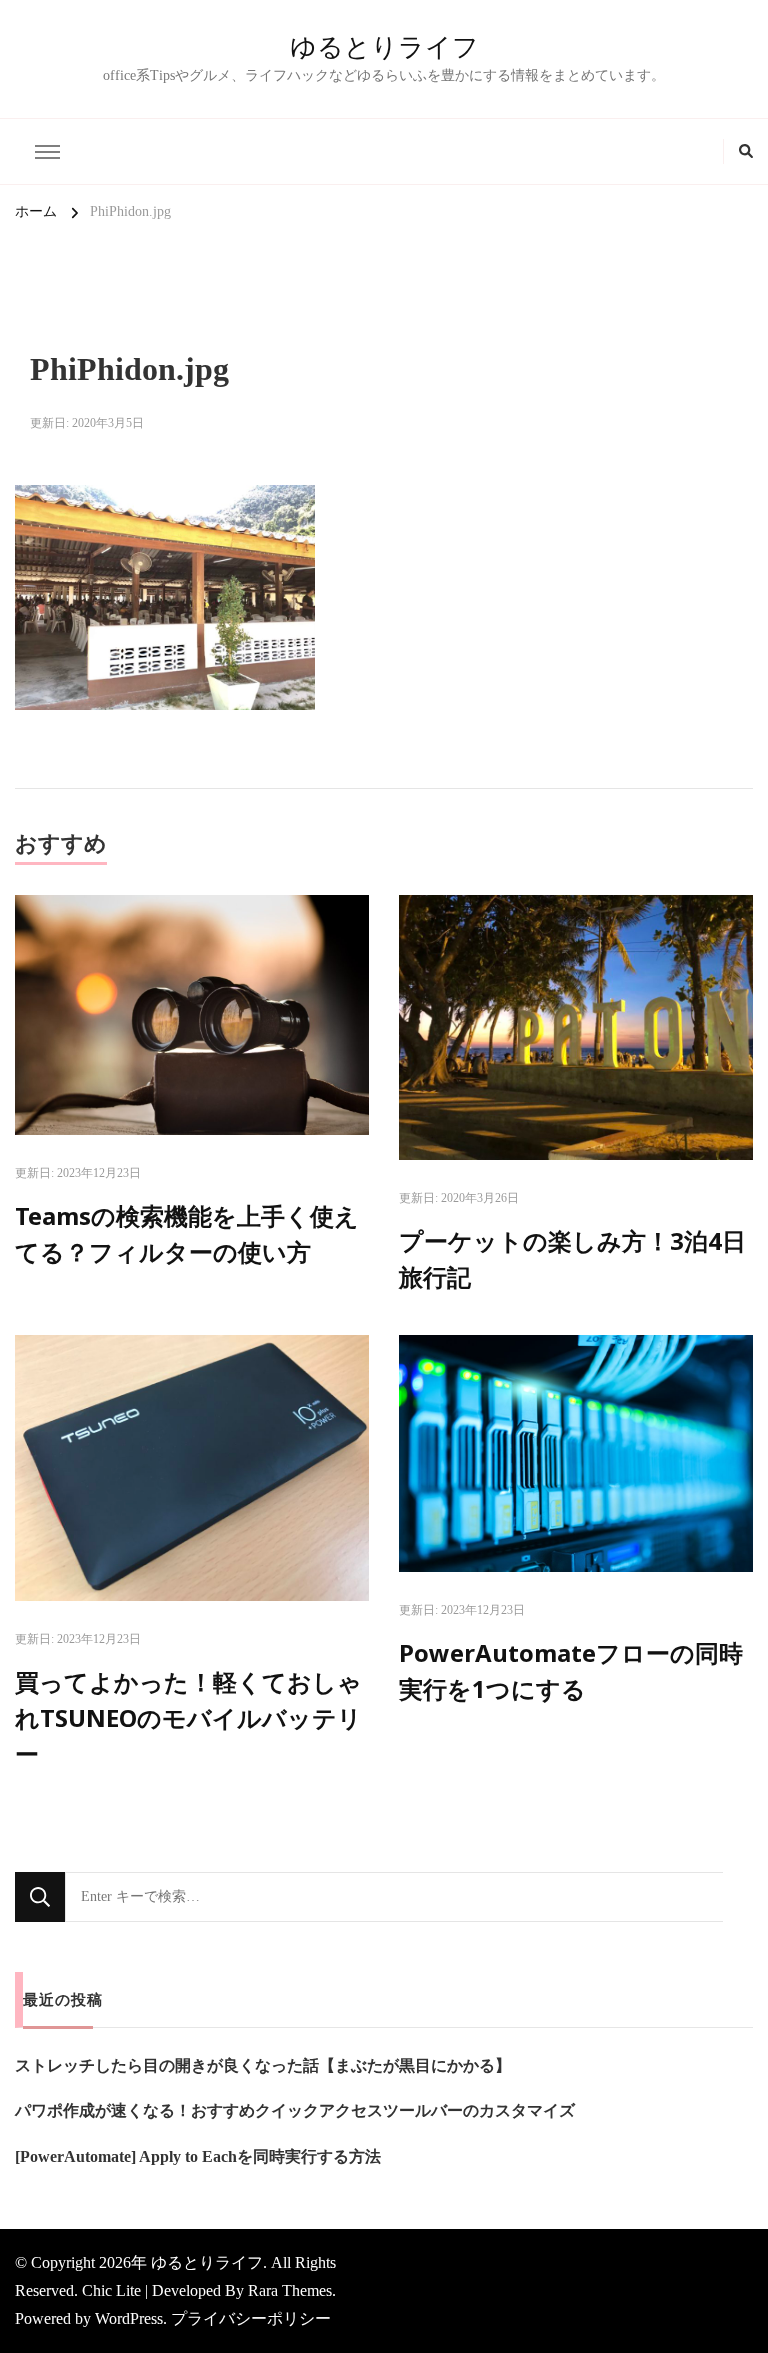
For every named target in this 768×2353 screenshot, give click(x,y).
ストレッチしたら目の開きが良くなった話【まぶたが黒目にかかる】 (263, 2065)
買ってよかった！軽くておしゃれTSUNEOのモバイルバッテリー (188, 1717)
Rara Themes (290, 2290)
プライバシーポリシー (251, 2318)
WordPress (129, 2318)
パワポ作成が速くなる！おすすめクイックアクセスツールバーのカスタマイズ (295, 2110)
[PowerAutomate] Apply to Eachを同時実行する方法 (198, 2156)
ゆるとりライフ (384, 46)
